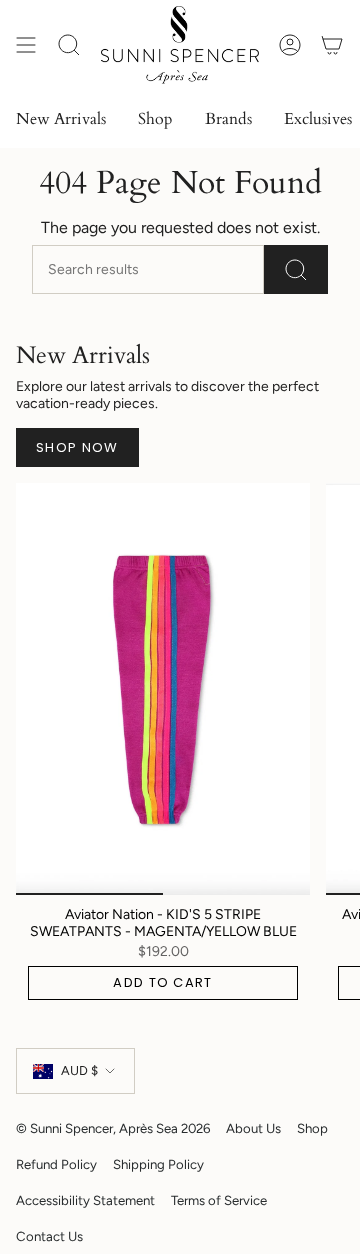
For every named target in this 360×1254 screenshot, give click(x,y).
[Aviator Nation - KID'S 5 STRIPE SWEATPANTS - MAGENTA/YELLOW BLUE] (163, 689)
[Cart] (332, 45)
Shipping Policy (158, 1164)
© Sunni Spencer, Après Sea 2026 (113, 1128)
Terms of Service (219, 1200)
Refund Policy (56, 1164)
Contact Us (49, 1236)
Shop (312, 1128)
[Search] (296, 269)
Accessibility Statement (85, 1200)
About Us (253, 1128)
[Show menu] (26, 45)
